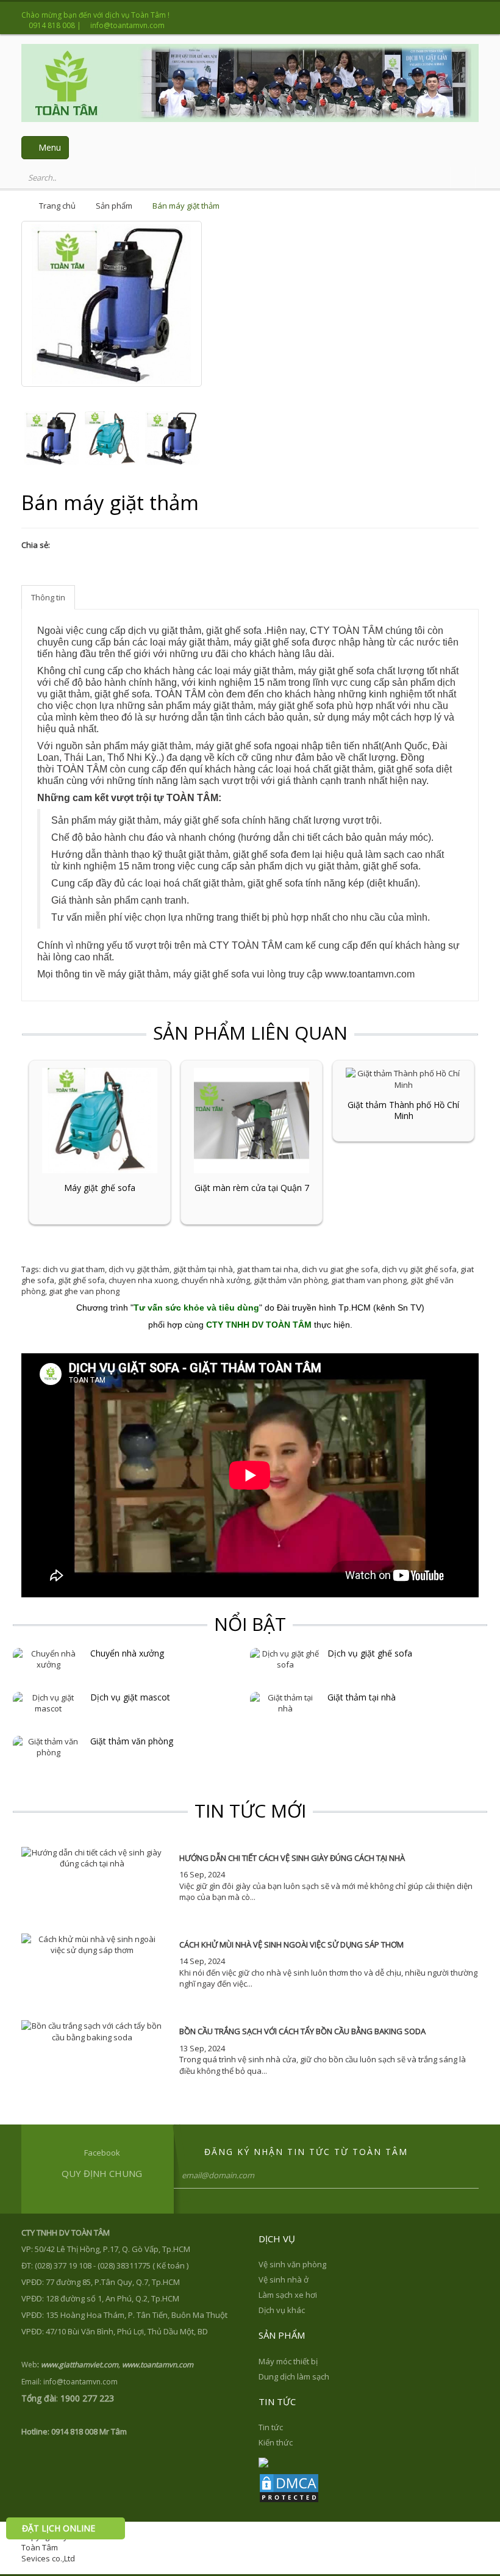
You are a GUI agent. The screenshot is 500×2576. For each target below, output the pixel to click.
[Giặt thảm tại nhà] (286, 1702)
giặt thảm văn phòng (291, 1280)
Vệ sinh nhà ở (284, 2279)
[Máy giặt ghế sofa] (100, 1120)
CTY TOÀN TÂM (348, 631)
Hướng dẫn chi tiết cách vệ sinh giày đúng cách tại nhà (292, 1858)
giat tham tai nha (267, 1269)
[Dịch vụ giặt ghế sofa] (286, 1658)
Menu (48, 147)
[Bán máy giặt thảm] (52, 438)
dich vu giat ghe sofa (340, 1269)
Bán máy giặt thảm (186, 206)
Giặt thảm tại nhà (362, 1697)
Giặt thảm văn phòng (132, 1741)
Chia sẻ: (36, 545)
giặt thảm (208, 854)
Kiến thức (276, 2442)
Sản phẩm (114, 206)
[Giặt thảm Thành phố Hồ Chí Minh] (403, 1078)
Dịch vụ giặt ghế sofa (370, 1653)
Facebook (102, 2153)
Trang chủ (57, 206)
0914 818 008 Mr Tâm (89, 2431)
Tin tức (271, 2427)
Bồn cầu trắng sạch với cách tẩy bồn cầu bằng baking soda (302, 2031)
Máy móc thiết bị (288, 2361)
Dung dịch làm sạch (294, 2376)
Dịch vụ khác (282, 2310)
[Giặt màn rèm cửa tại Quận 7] (252, 1120)
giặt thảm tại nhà (203, 1269)
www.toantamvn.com (370, 974)
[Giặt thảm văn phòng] (48, 1746)
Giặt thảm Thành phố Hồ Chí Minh (403, 1110)
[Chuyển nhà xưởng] (48, 1658)
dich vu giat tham (74, 1269)
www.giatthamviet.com (80, 2365)
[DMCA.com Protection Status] (289, 2487)
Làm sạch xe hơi (288, 2295)
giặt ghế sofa (122, 694)
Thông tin (48, 597)
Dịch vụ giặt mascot (130, 1697)
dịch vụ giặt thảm (139, 1269)
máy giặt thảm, (200, 642)
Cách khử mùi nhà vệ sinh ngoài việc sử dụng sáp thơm (291, 1945)
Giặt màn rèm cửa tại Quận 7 (252, 1188)
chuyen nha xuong (143, 1280)
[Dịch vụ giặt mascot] (48, 1702)
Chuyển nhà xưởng (127, 1653)
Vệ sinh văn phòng (292, 2264)
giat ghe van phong (84, 1291)
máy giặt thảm (263, 671)
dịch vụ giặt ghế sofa (419, 1269)
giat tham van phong (369, 1280)
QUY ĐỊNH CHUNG (102, 2173)
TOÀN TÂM (180, 694)
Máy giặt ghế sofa (100, 1188)
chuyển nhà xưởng (216, 1280)
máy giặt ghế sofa (272, 642)
